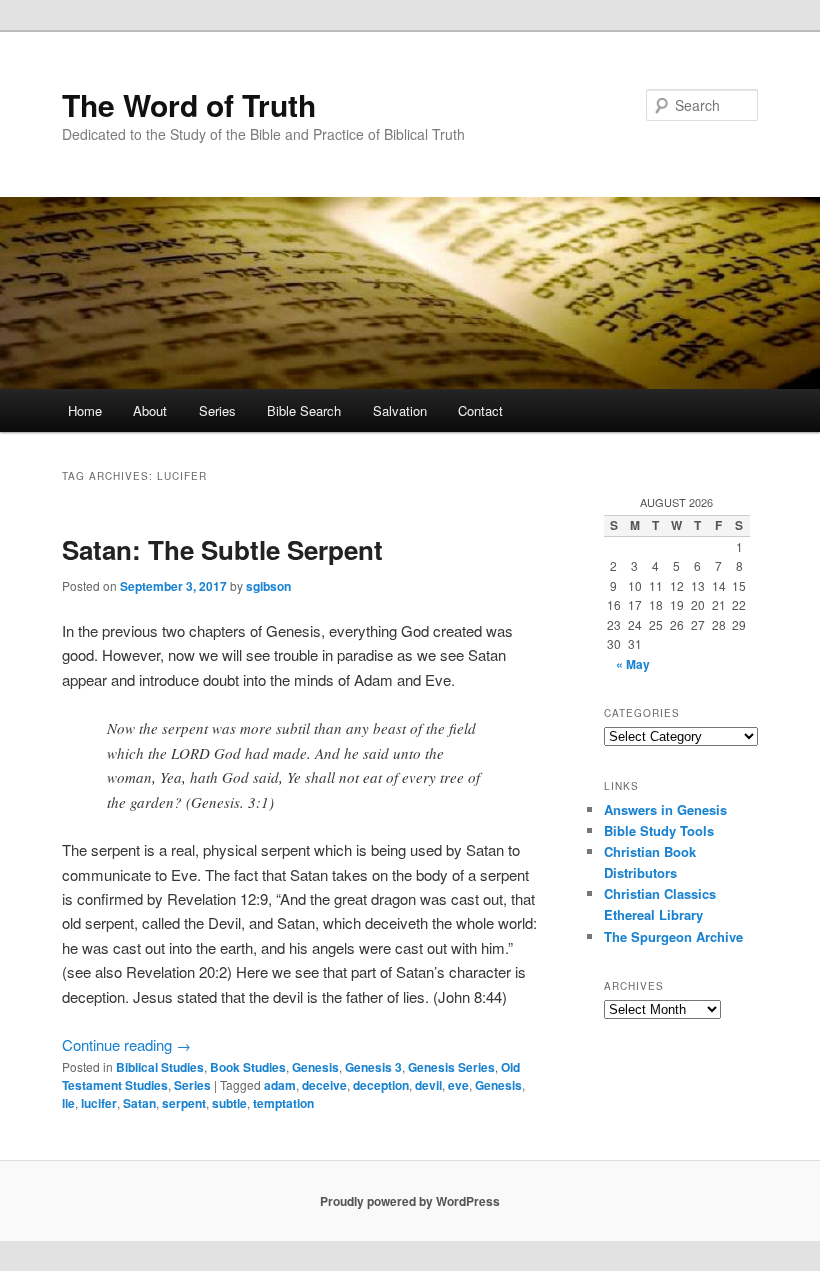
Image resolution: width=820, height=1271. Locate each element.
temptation (283, 1103)
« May (633, 664)
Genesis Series (451, 1067)
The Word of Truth (189, 104)
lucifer (99, 1103)
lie (68, 1103)
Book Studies (248, 1067)
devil (428, 1085)
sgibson (268, 586)
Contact (480, 410)
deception (381, 1085)
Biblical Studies (160, 1067)
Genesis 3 (373, 1067)
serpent (184, 1103)
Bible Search (304, 410)
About (150, 410)
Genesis (315, 1067)
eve (458, 1085)
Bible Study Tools (659, 830)
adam (280, 1085)
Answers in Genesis (665, 809)
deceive (324, 1085)
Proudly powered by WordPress (410, 1201)
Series (217, 410)
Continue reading (126, 1044)
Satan (139, 1103)
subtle (229, 1103)
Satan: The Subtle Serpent (222, 549)
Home (85, 410)
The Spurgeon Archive (673, 936)
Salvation (400, 410)
